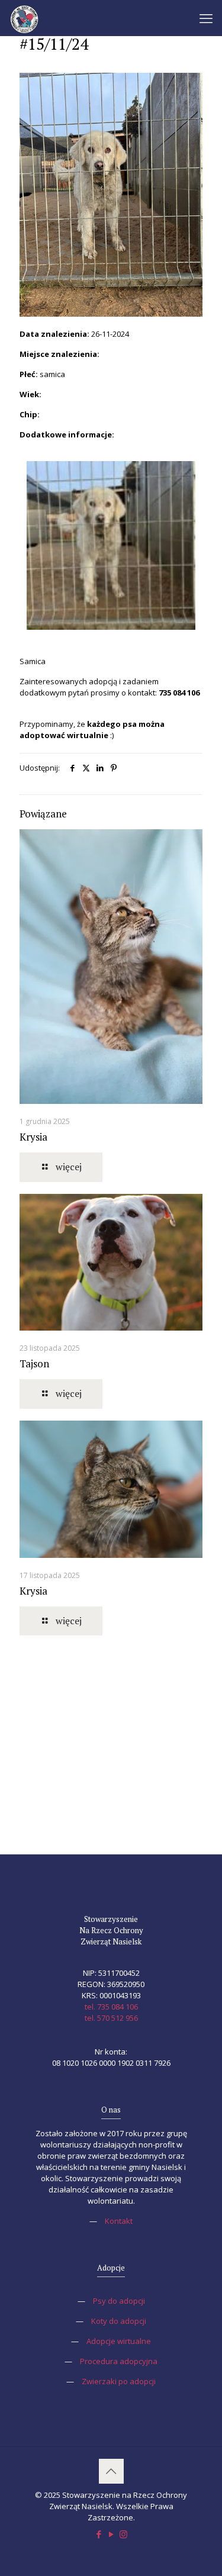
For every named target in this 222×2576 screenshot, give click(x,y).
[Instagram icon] (123, 2534)
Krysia (33, 1137)
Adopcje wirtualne (119, 2341)
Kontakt (119, 2221)
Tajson (34, 1363)
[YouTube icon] (111, 2534)
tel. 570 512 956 (111, 2018)
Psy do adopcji (119, 2301)
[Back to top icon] (111, 2471)
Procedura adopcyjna (119, 2361)
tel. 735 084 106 (111, 2007)
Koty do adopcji (119, 2321)
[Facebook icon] (99, 2534)
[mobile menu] (206, 18)
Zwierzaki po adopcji (119, 2381)
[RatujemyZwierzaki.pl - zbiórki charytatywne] (111, 1792)
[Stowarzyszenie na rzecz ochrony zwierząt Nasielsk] (24, 18)
